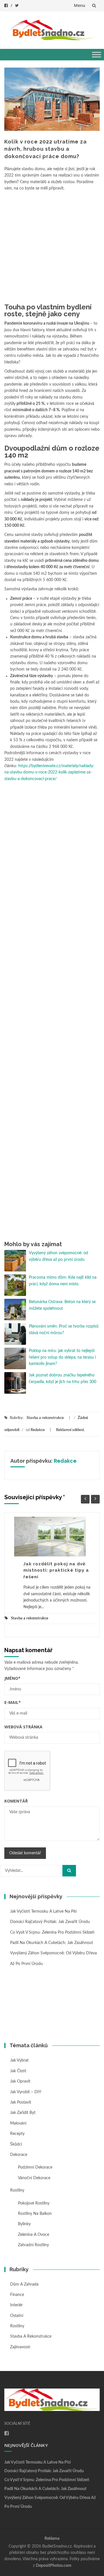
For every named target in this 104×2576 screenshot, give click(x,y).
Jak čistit (18, 2071)
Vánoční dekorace (34, 2178)
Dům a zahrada (24, 2284)
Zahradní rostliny (33, 2245)
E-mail (13, 1702)
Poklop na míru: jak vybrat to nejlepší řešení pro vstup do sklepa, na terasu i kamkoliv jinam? (62, 1357)
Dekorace (19, 2155)
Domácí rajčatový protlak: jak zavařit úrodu (50, 1922)
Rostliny (17, 2190)
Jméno (12, 1678)
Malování (18, 2123)
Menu (80, 5)
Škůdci (16, 2144)
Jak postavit (21, 2102)
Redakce (38, 1430)
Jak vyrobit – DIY (26, 2092)
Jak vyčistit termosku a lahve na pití (43, 1912)
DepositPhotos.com (54, 2566)
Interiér (16, 2305)
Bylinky (24, 2224)
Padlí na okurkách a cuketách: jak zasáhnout (52, 1943)
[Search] (69, 1871)
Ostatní (17, 2316)
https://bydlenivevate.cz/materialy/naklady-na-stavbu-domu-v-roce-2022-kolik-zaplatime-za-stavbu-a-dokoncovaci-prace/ (49, 772)
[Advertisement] (52, 246)
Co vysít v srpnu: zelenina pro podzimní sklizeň (52, 1933)
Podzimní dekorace (35, 2167)
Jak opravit (20, 2081)
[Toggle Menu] (96, 54)
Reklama (52, 2539)
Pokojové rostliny (34, 2203)
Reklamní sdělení (70, 1430)
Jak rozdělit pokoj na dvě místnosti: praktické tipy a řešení (56, 1570)
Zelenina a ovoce (34, 2235)
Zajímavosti (20, 2347)
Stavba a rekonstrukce (45, 1418)
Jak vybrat (19, 2060)
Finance (17, 2295)
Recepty (17, 2134)
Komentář (16, 1801)
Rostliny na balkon (35, 2214)
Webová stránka (23, 1727)
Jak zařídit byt (23, 2113)
